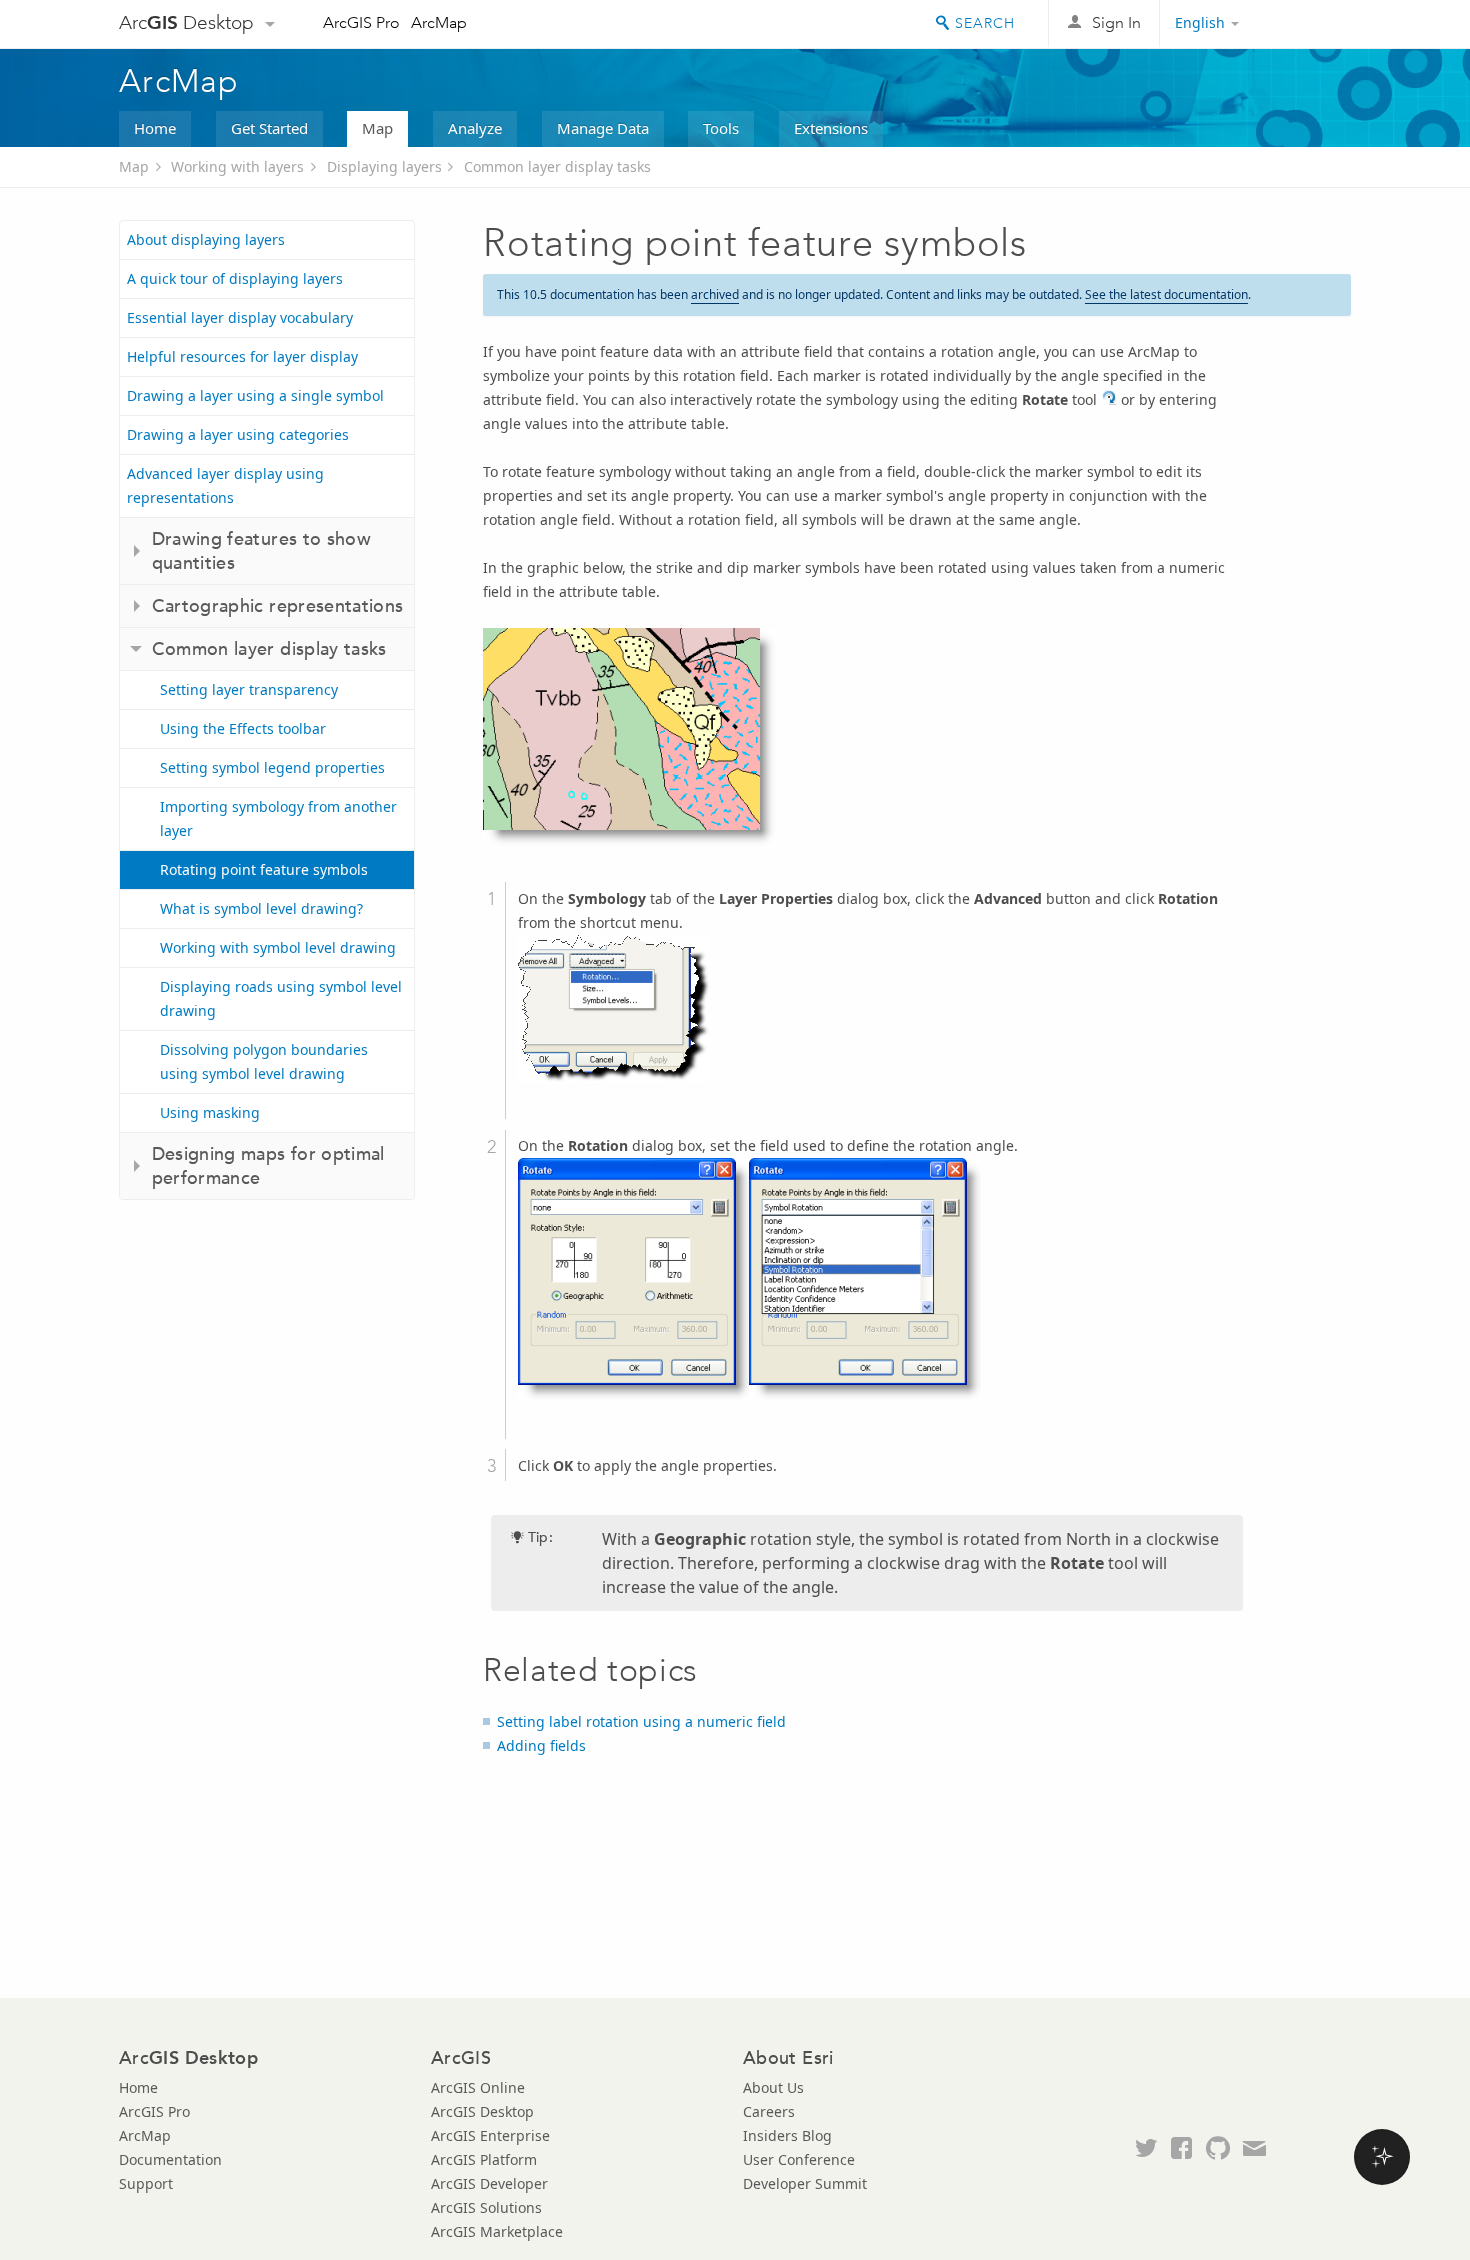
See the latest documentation (1166, 294)
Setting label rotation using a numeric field (641, 1721)
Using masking (210, 1112)
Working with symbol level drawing (278, 947)
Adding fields (541, 1745)
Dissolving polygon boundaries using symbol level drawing (264, 1061)
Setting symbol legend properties (272, 767)
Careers (769, 2111)
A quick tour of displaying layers (235, 278)
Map (377, 128)
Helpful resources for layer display (242, 356)
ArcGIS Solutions (486, 2207)
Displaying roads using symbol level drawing (281, 998)
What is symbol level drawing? (261, 908)
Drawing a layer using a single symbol (255, 395)
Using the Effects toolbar (243, 728)
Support (146, 2183)
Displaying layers (384, 166)
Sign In (1116, 22)
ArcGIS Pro (361, 22)
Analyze (475, 128)
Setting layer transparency (249, 689)
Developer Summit (805, 2183)
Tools (721, 128)
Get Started (269, 128)
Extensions (831, 128)
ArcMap (439, 22)
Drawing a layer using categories (238, 434)
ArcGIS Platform (484, 2159)
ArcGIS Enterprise (490, 2135)
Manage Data (603, 128)
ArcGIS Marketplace (497, 2231)
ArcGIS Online (478, 2087)
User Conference (799, 2159)
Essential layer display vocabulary (240, 317)
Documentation (170, 2159)
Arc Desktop (186, 22)
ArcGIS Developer (489, 2183)
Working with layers (237, 166)
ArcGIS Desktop (482, 2111)
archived (715, 294)
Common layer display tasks (557, 166)
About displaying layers (206, 239)
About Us (773, 2087)
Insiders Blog (787, 2135)
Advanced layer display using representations (225, 485)
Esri (1308, 24)
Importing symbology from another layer (278, 818)
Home (155, 128)
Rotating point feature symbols (264, 869)
